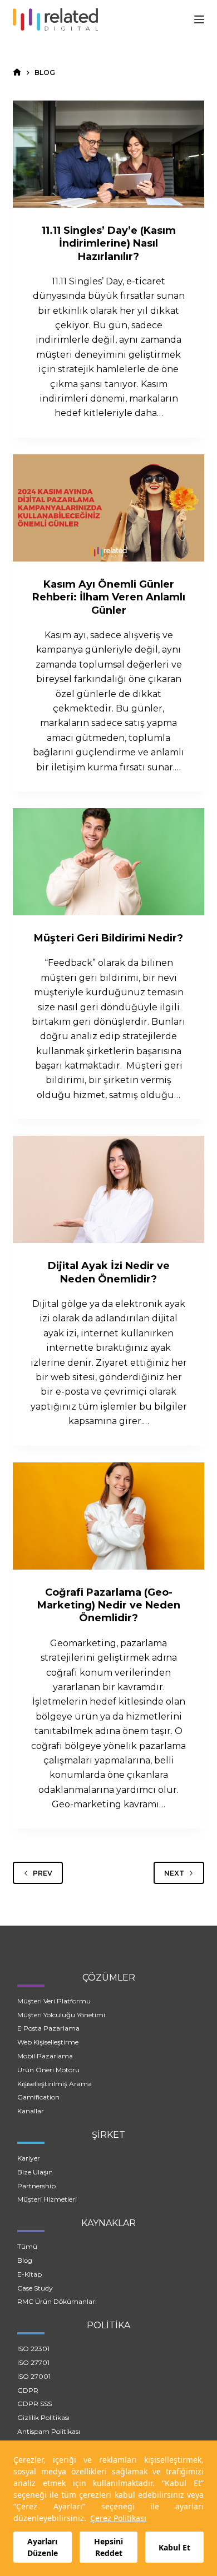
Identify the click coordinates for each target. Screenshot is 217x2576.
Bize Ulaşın (35, 2172)
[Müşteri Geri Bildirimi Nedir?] (108, 862)
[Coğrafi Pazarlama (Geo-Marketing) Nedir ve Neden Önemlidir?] (108, 1516)
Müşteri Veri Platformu (54, 2001)
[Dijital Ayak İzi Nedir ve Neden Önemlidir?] (108, 1189)
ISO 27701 (33, 2362)
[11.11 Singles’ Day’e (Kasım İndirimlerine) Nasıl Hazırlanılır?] (108, 154)
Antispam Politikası (49, 2431)
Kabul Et (174, 2547)
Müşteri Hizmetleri (47, 2199)
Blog (25, 2260)
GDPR (28, 2390)
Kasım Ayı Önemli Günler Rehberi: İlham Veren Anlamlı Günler (109, 597)
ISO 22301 (33, 2349)
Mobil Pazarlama (45, 2056)
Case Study (35, 2288)
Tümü (27, 2246)
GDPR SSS (34, 2404)
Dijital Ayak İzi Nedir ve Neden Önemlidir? (109, 1272)
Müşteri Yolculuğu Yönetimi (61, 2015)
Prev (43, 1873)
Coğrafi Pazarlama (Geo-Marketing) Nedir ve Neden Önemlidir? (109, 1605)
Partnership (36, 2186)
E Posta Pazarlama (48, 2028)
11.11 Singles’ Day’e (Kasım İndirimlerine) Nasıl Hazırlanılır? (109, 244)
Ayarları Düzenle (43, 2547)
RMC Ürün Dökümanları (57, 2301)
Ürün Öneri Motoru (48, 2070)
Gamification (38, 2097)
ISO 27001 (34, 2376)
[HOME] (17, 72)
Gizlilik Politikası (43, 2417)
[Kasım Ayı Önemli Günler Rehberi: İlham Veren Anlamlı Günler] (108, 508)
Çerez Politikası (118, 2518)
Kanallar (31, 2111)
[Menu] (199, 19)
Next (174, 1873)
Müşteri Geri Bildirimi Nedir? (108, 938)
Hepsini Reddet (108, 2547)
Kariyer (29, 2158)
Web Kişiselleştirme (48, 2042)
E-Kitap (29, 2274)
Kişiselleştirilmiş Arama (55, 2084)
